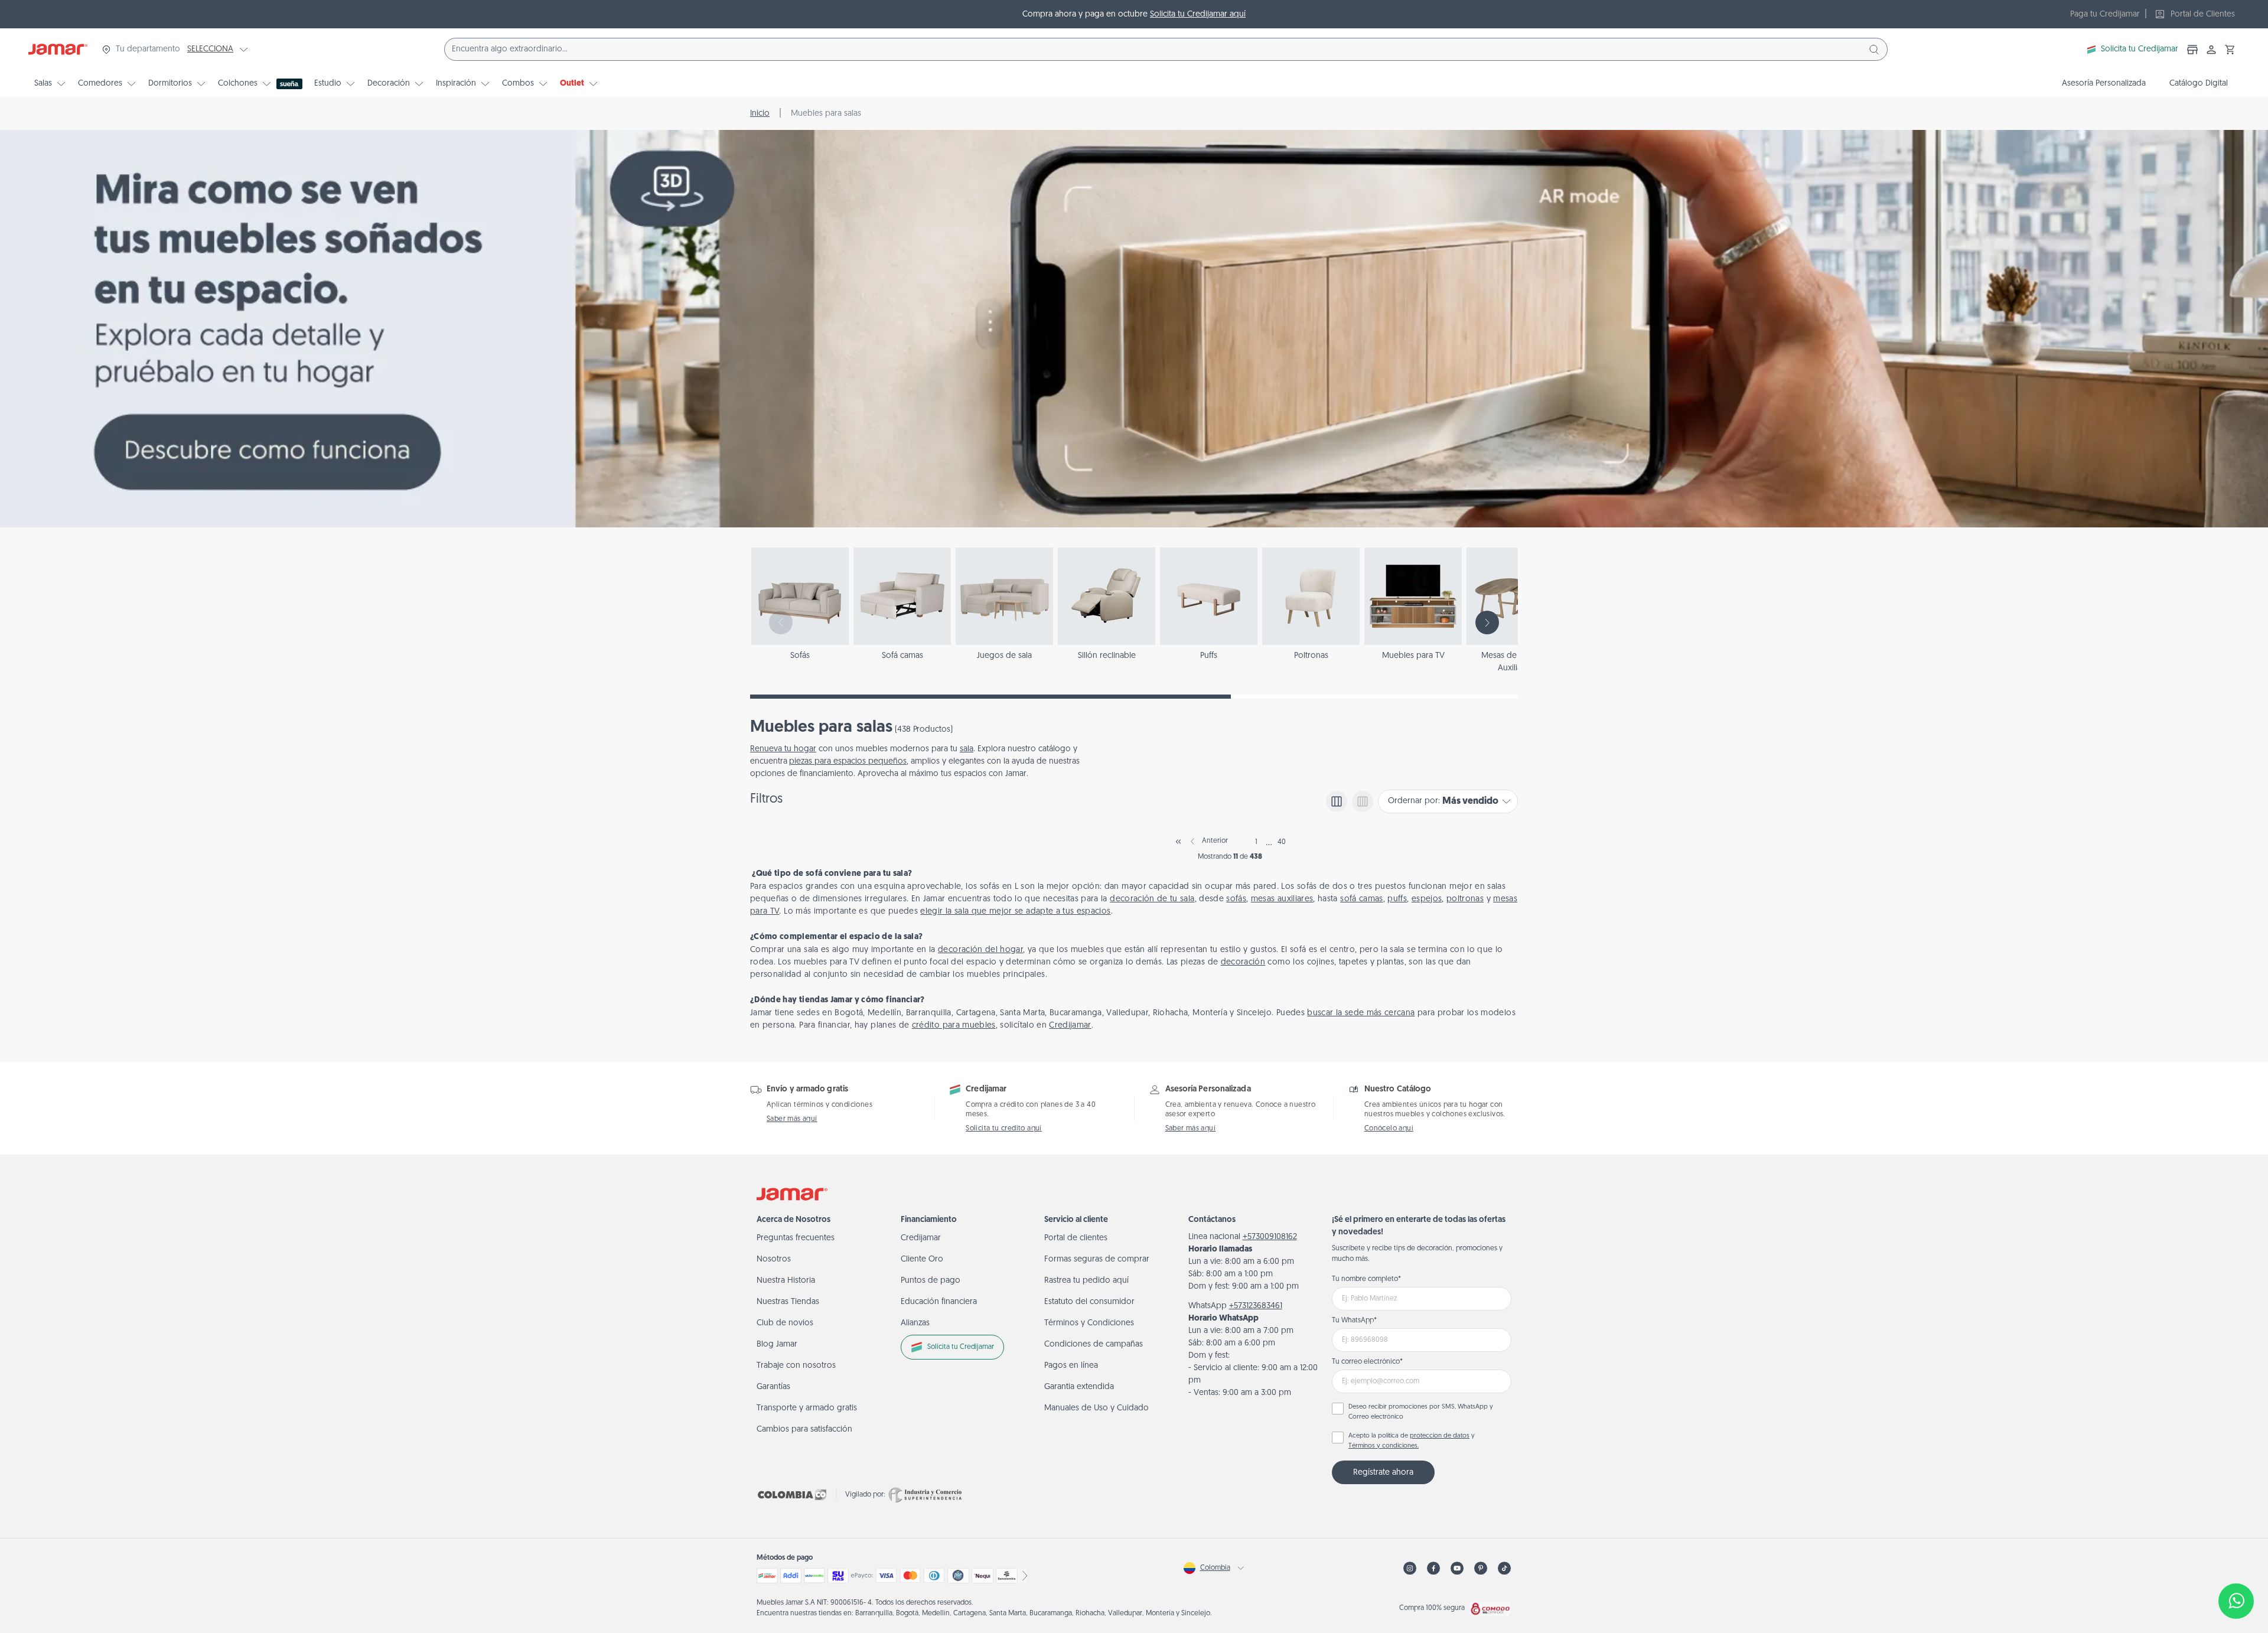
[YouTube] (1457, 1568)
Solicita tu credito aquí (1004, 1129)
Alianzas (915, 1323)
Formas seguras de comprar (1097, 1259)
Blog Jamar (777, 1344)
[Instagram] (1410, 1568)
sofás (1236, 899)
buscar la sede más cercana (1361, 1013)
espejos (1427, 899)
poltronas (1465, 899)
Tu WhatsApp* (1354, 1321)
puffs (1397, 899)
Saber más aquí (792, 1119)
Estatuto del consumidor (1089, 1302)
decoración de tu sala (1152, 899)
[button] (2230, 50)
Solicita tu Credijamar (2140, 49)
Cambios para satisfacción (804, 1430)
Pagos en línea (1071, 1366)
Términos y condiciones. (1384, 1446)
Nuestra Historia (786, 1281)
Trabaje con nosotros (796, 1366)
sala (967, 749)
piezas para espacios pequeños (848, 762)
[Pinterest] (1481, 1568)
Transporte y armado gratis (807, 1408)
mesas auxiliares (1282, 899)
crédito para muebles (954, 1026)
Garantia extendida (1079, 1387)
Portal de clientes (1076, 1238)
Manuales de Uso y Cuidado (1096, 1408)
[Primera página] (1178, 842)
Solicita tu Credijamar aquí (1198, 14)
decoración (1243, 962)
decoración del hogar (980, 950)
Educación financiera (939, 1302)
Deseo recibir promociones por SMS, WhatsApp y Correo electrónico (1421, 1412)
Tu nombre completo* (1366, 1279)
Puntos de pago (931, 1281)
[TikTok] (1504, 1568)
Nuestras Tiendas (788, 1302)
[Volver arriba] (2236, 1562)
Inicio (760, 114)
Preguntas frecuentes (796, 1238)
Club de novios (785, 1323)
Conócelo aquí (1389, 1129)
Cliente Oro (922, 1259)
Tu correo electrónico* (1367, 1362)
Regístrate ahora (1383, 1473)
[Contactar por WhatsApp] (2236, 1601)
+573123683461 (1256, 1306)
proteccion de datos (1440, 1436)
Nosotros (774, 1259)
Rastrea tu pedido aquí (1086, 1281)
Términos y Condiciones (1089, 1323)
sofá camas (1362, 899)
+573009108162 (1270, 1237)
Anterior (1215, 841)
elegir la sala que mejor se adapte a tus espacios (1015, 912)
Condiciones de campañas (1094, 1344)
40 (1282, 842)
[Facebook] (1433, 1568)
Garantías (773, 1387)
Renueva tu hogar (783, 749)
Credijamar (1070, 1026)
